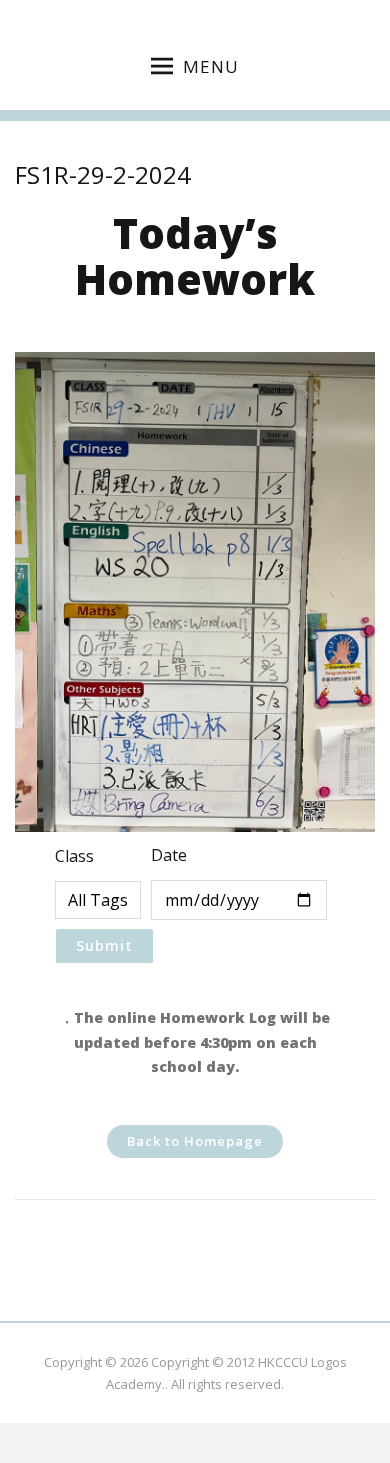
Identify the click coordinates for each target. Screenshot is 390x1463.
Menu (211, 66)
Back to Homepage (195, 1141)
